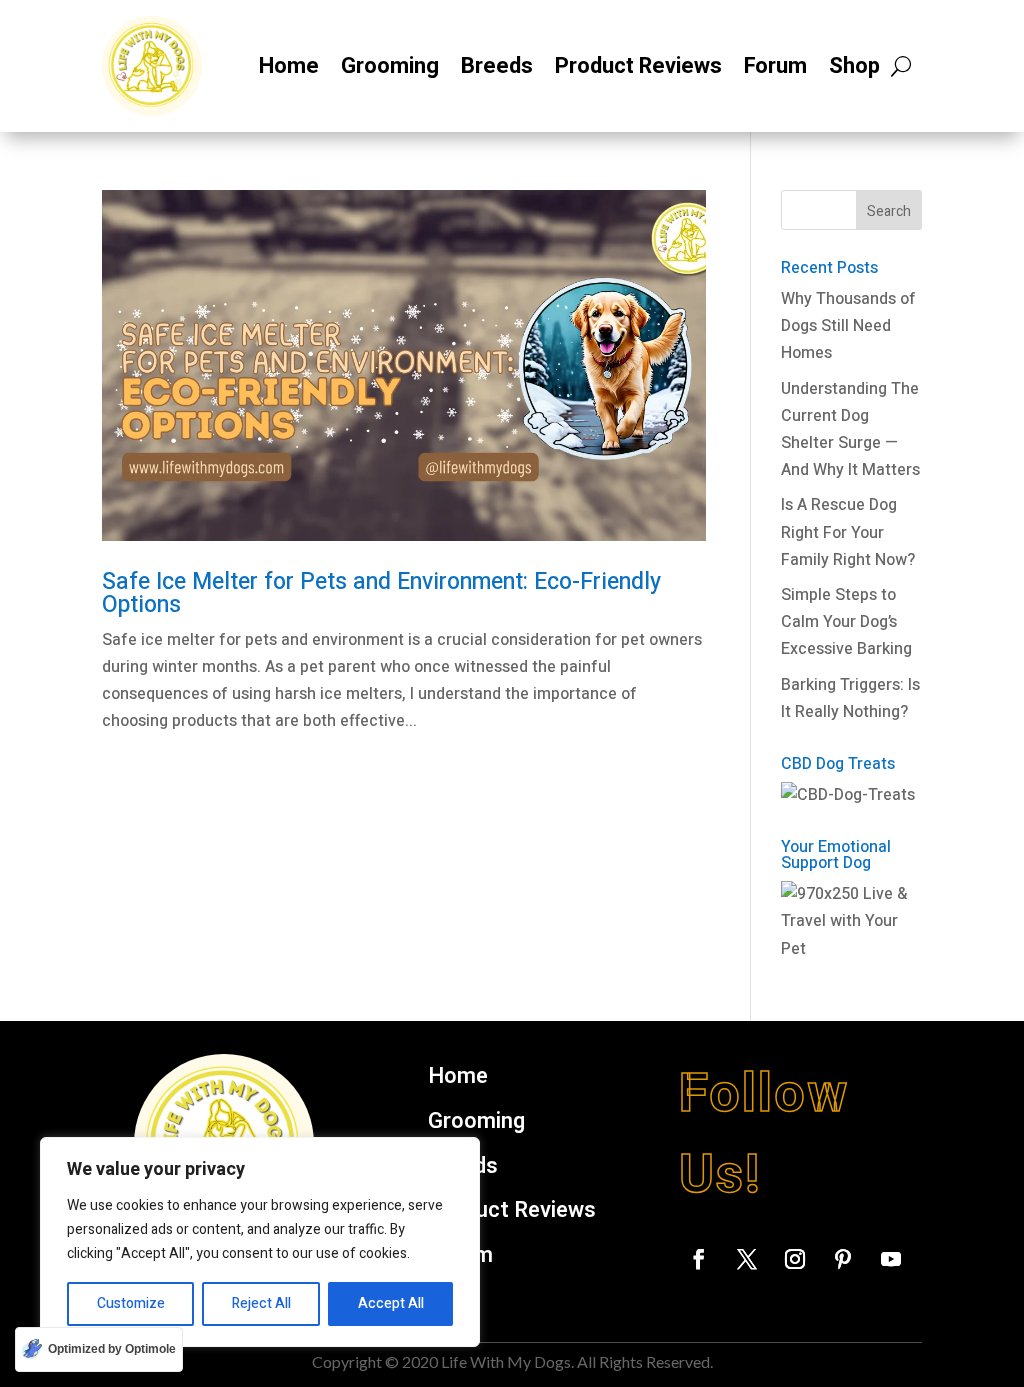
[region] (260, 1242)
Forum (775, 66)
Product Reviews (638, 66)
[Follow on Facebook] (699, 1259)
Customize (131, 1303)
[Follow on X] (747, 1259)
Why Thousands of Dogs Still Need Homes (848, 326)
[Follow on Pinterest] (843, 1259)
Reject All (261, 1303)
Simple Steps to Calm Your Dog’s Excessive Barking (846, 622)
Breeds (497, 66)
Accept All (391, 1303)
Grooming (390, 66)
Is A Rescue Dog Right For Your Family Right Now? (848, 532)
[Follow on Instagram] (795, 1259)
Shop (854, 66)
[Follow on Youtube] (891, 1259)
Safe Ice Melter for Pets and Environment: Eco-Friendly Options (381, 593)
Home (289, 66)
